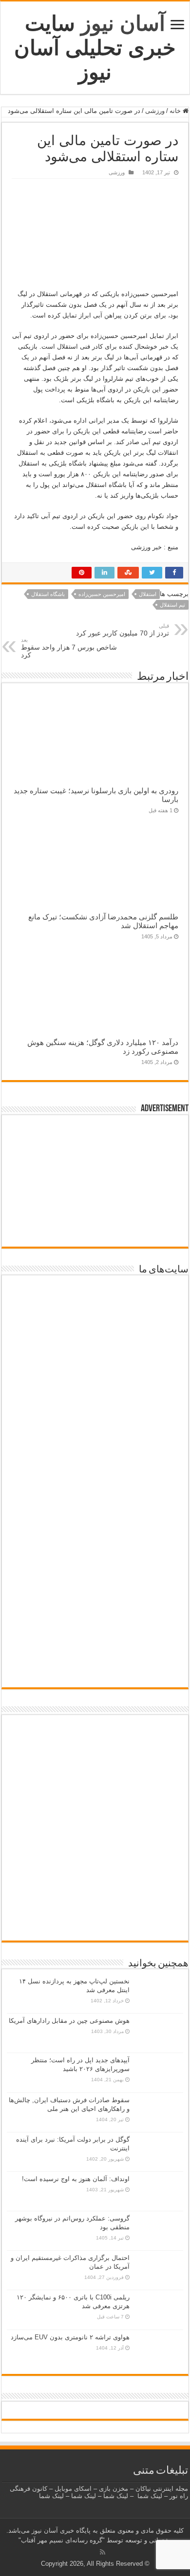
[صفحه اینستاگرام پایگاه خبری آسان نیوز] (95, 1892)
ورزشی (155, 111)
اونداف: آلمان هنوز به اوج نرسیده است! (76, 2179)
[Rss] (103, 2552)
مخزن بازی (114, 2489)
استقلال (148, 594)
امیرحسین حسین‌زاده (102, 594)
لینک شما (150, 2496)
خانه (176, 111)
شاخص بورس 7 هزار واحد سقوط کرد (69, 648)
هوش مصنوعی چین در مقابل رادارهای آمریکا (69, 2021)
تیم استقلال (172, 605)
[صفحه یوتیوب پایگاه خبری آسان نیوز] (95, 1757)
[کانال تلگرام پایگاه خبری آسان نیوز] (95, 1923)
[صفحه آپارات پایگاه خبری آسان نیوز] (95, 1837)
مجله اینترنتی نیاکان (162, 2489)
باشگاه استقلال (48, 594)
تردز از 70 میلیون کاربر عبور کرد (123, 630)
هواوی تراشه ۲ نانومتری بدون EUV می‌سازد (70, 2337)
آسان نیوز (123, 23)
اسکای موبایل (73, 2489)
